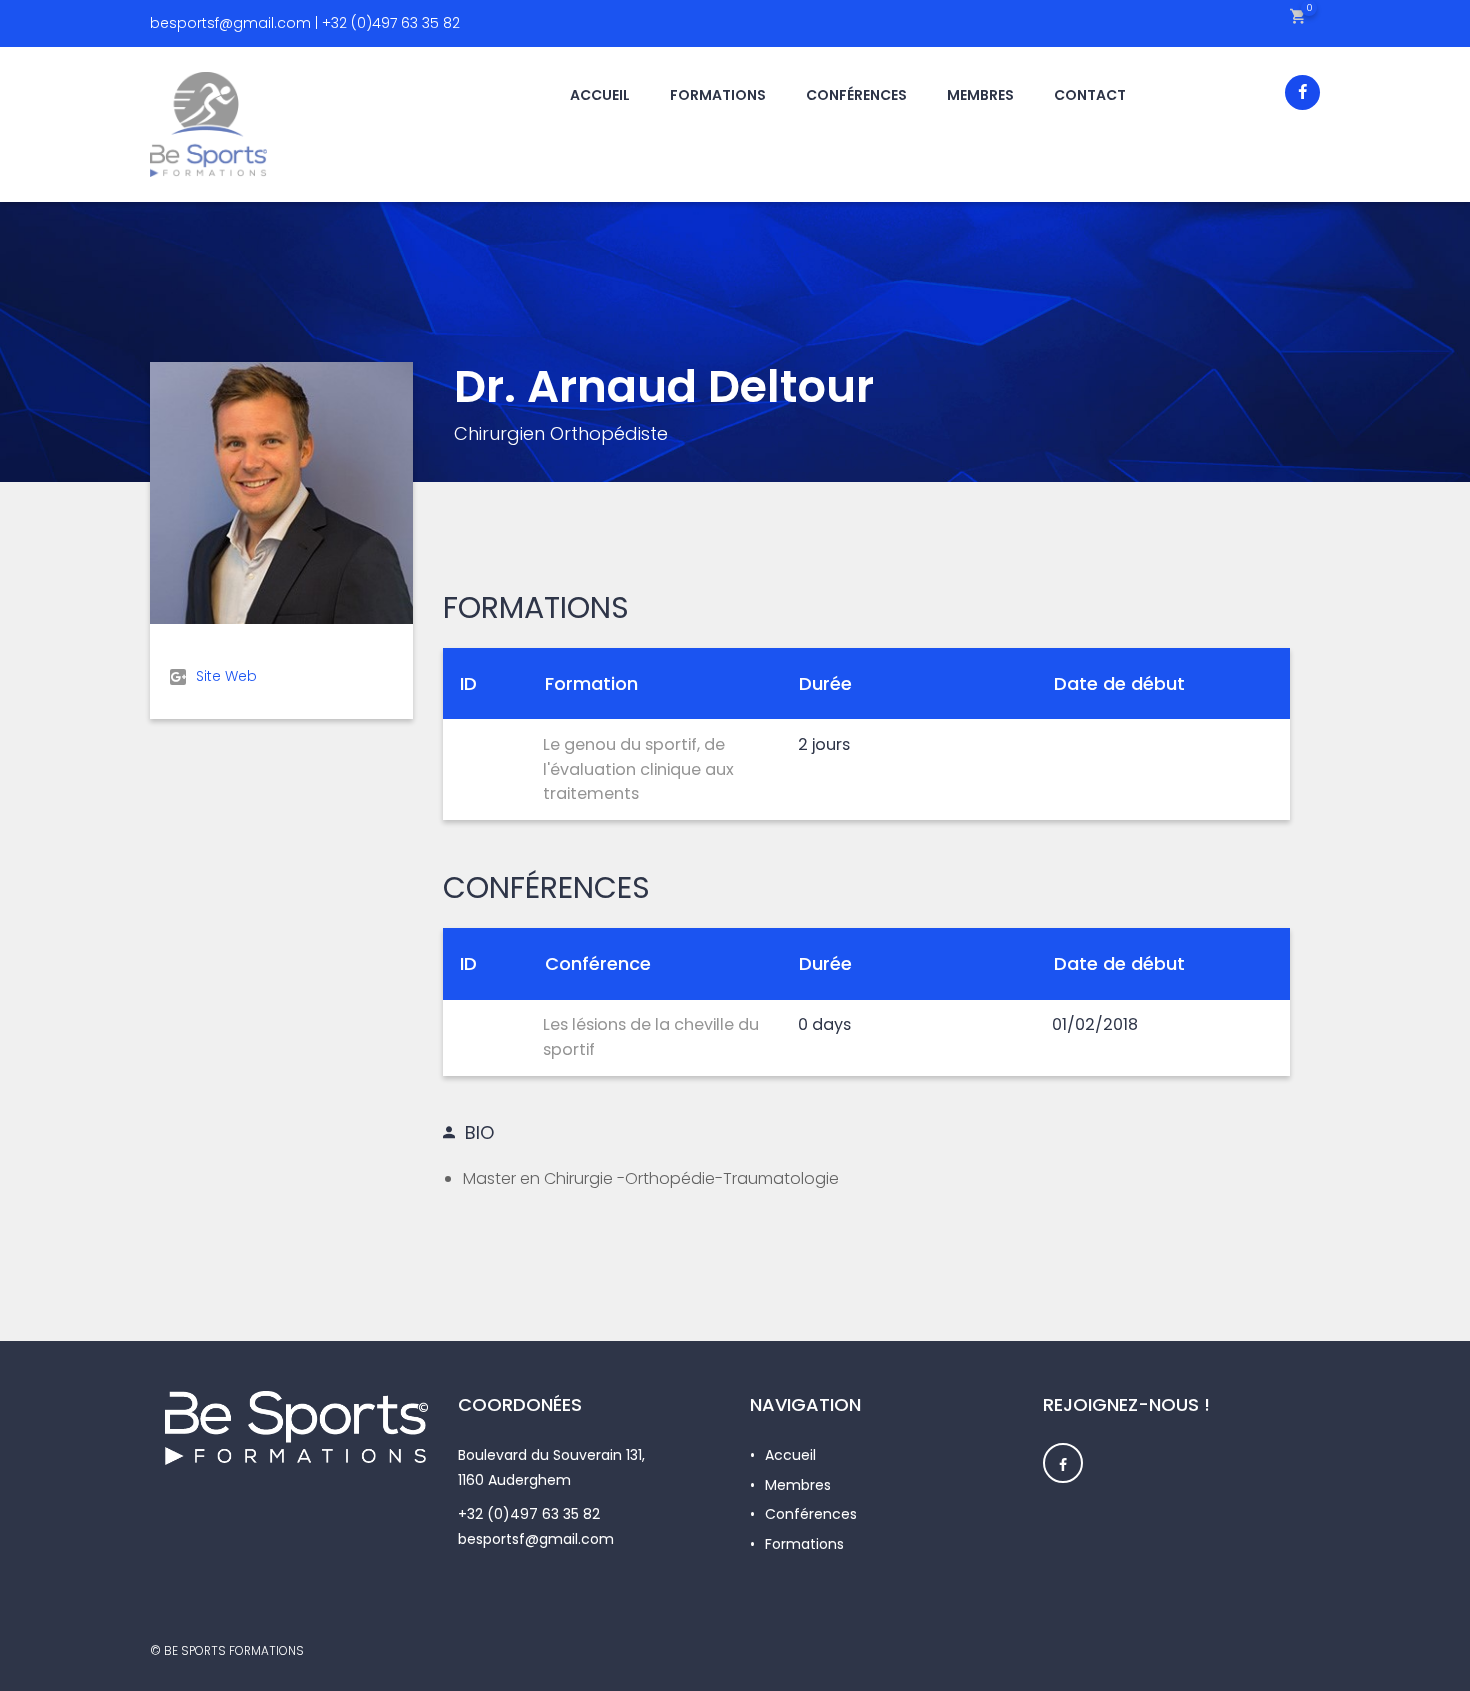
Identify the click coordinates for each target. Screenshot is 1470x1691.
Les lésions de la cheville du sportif (651, 1037)
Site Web (226, 676)
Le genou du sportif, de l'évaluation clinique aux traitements (638, 769)
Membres (798, 1485)
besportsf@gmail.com (536, 1539)
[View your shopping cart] (1297, 15)
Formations (804, 1544)
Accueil (790, 1455)
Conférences (811, 1514)
